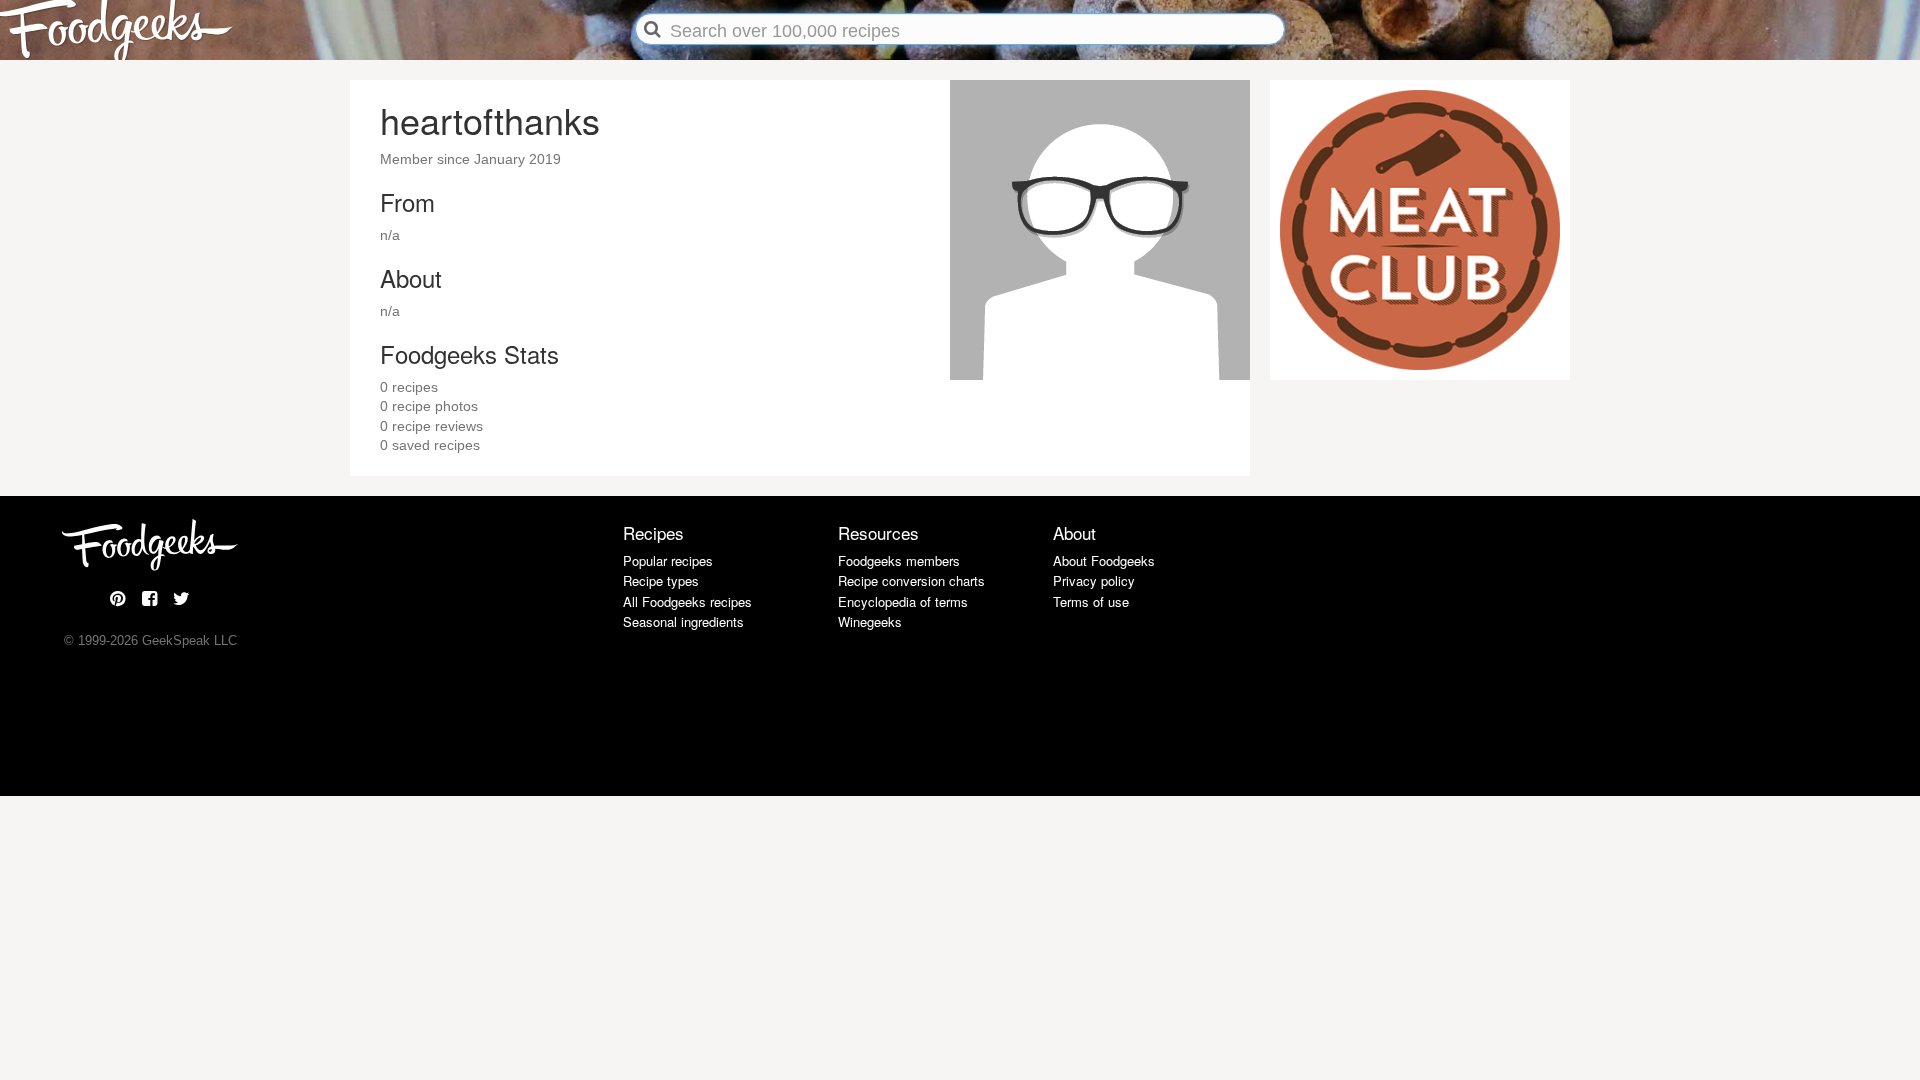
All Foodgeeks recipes (687, 601)
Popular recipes (668, 560)
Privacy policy (1094, 580)
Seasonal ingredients (683, 621)
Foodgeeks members (899, 560)
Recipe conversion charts (911, 580)
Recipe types (661, 580)
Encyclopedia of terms (903, 601)
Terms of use (1091, 601)
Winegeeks (870, 621)
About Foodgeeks (1104, 560)
